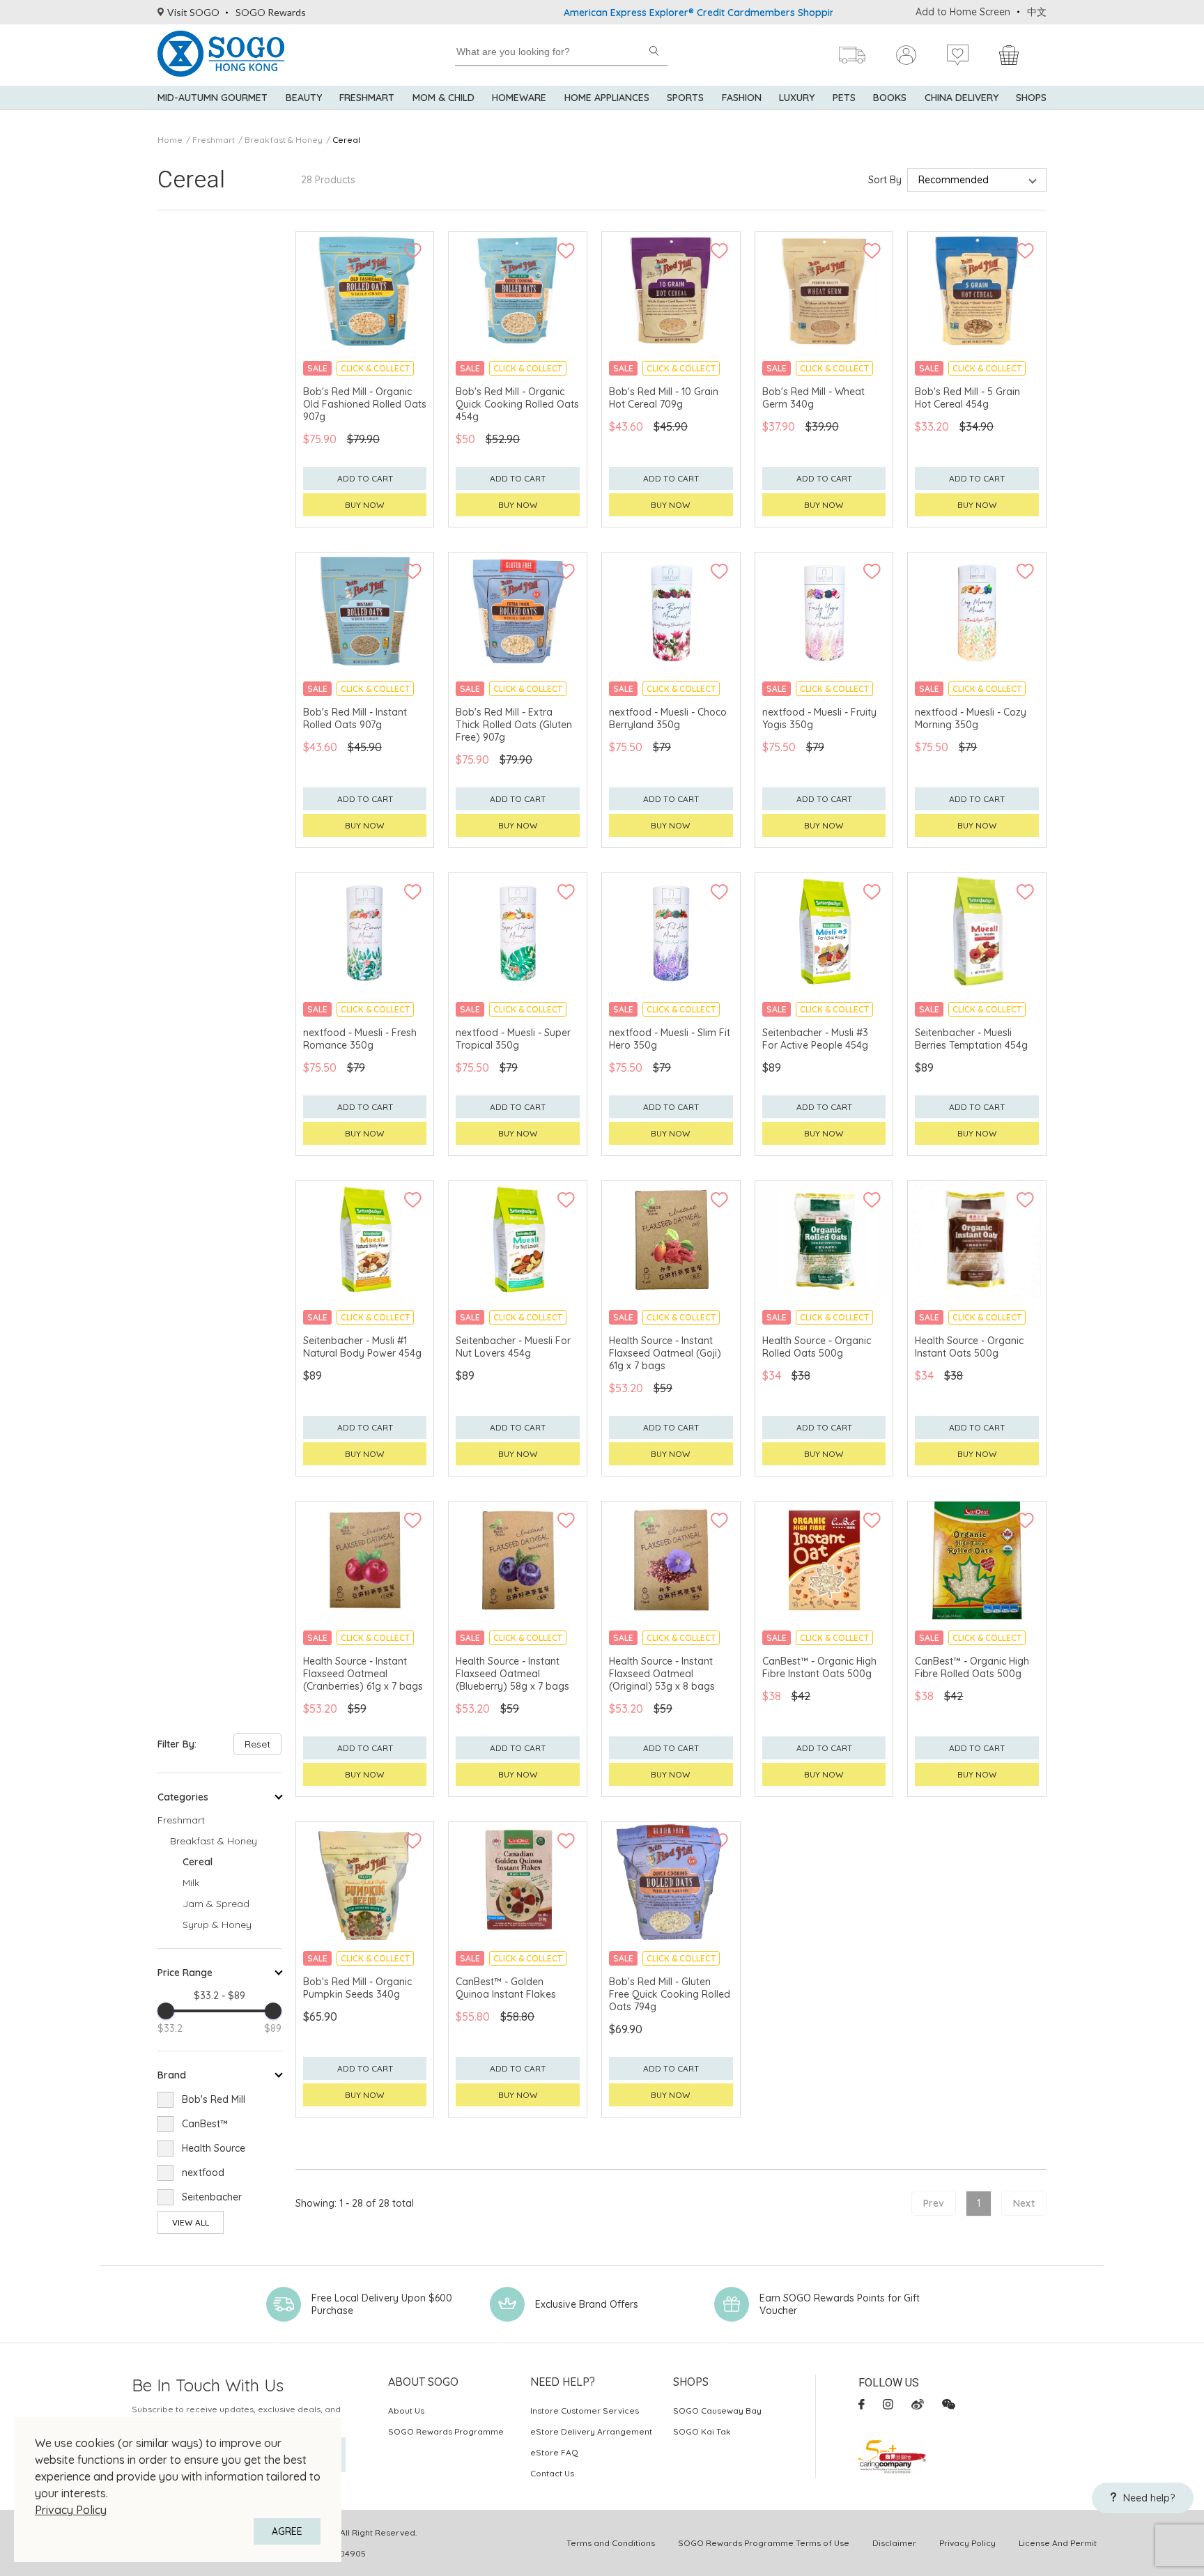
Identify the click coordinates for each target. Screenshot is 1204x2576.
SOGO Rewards (271, 12)
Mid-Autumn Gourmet (213, 98)
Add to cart (365, 478)
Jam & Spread (216, 1904)
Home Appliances (607, 98)
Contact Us (552, 2473)
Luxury (797, 98)
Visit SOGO (193, 12)
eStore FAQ (554, 2452)
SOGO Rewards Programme (446, 2431)
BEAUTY (304, 98)
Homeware (519, 98)
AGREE (287, 2531)
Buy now (365, 505)
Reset (257, 1744)
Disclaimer (894, 2543)
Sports (685, 98)
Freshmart (367, 98)
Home (170, 140)
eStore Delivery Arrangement (591, 2431)
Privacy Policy (71, 2510)
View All (191, 2222)
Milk (191, 1883)
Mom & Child (443, 98)
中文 (1037, 12)
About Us (406, 2411)
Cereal (346, 140)
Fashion (742, 98)
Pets (844, 98)
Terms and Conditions (611, 2543)
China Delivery (962, 98)
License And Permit (1058, 2543)
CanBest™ (205, 2124)
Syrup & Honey (217, 1925)
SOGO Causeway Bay (717, 2411)
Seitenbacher (212, 2197)
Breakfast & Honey (284, 140)
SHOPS (1031, 98)
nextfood (203, 2173)
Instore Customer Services (585, 2411)
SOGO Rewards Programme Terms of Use (764, 2543)
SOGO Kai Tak (702, 2431)
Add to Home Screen (963, 12)
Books (890, 98)
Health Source (214, 2148)
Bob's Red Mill (214, 2099)
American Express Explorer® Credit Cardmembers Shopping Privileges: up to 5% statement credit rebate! (735, 13)
